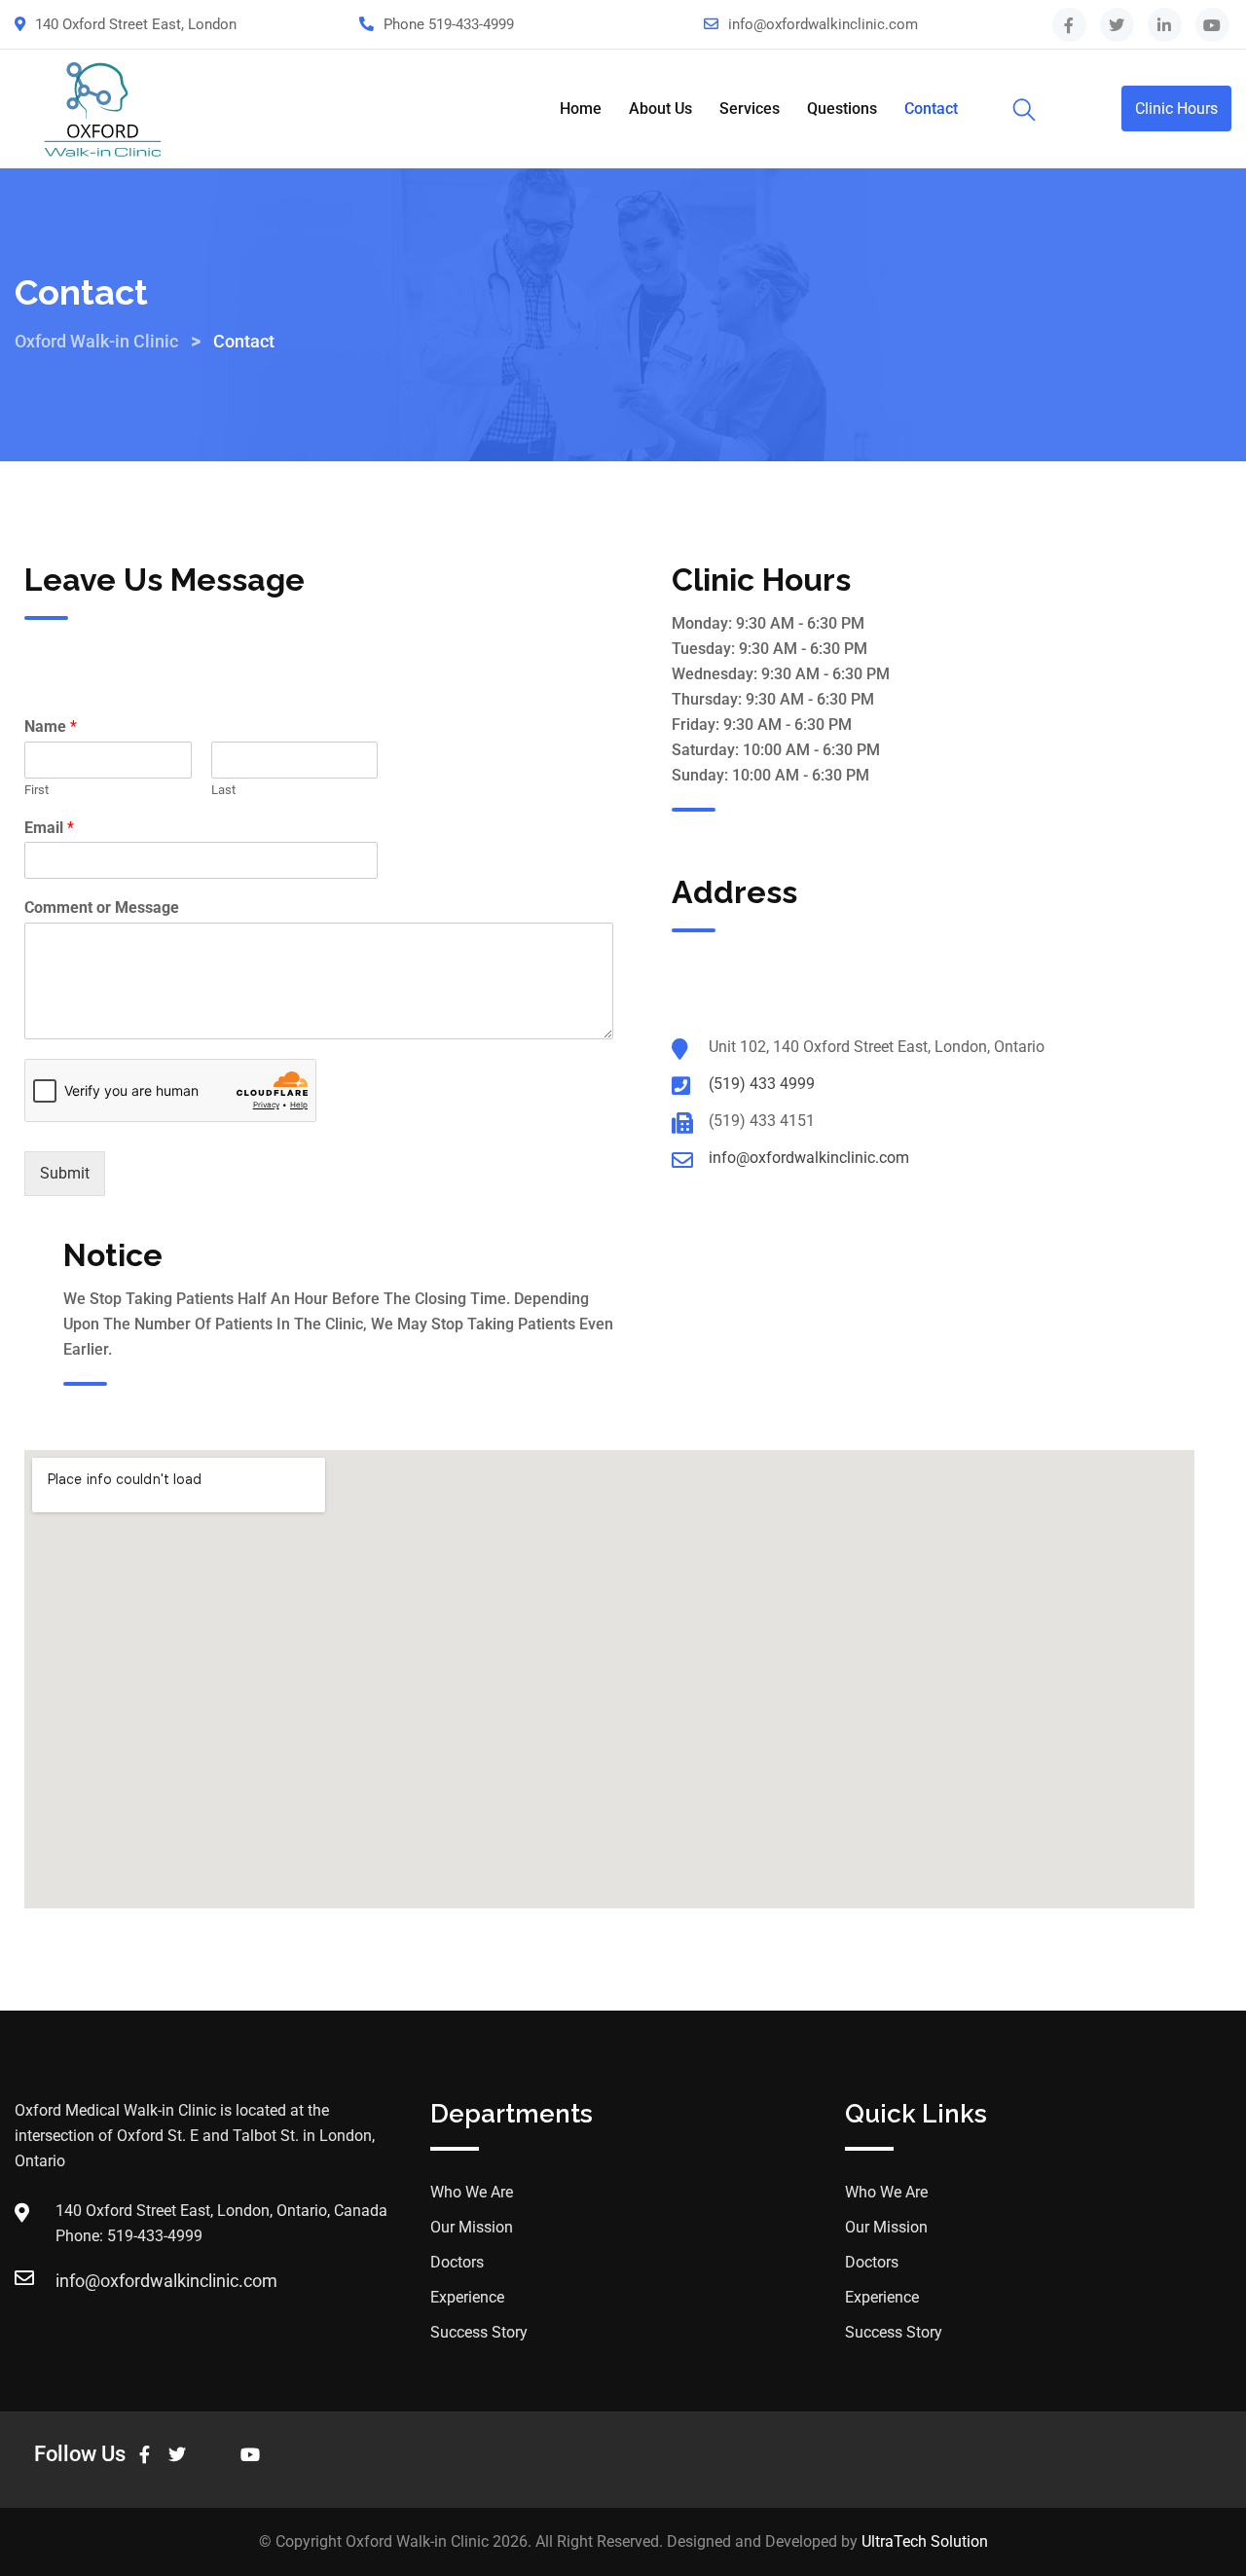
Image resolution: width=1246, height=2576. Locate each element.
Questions (842, 109)
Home (581, 109)
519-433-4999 (471, 24)
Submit (65, 1173)
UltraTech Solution (925, 2541)
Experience (467, 2297)
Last (223, 790)
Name (51, 726)
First (37, 790)
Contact (931, 109)
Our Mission (472, 2227)
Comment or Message (102, 907)
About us (660, 109)
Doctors (457, 2262)
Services (750, 109)
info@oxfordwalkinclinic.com (823, 24)
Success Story (479, 2332)
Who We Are (472, 2192)
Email (49, 828)
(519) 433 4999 (762, 1084)
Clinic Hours (1176, 109)
